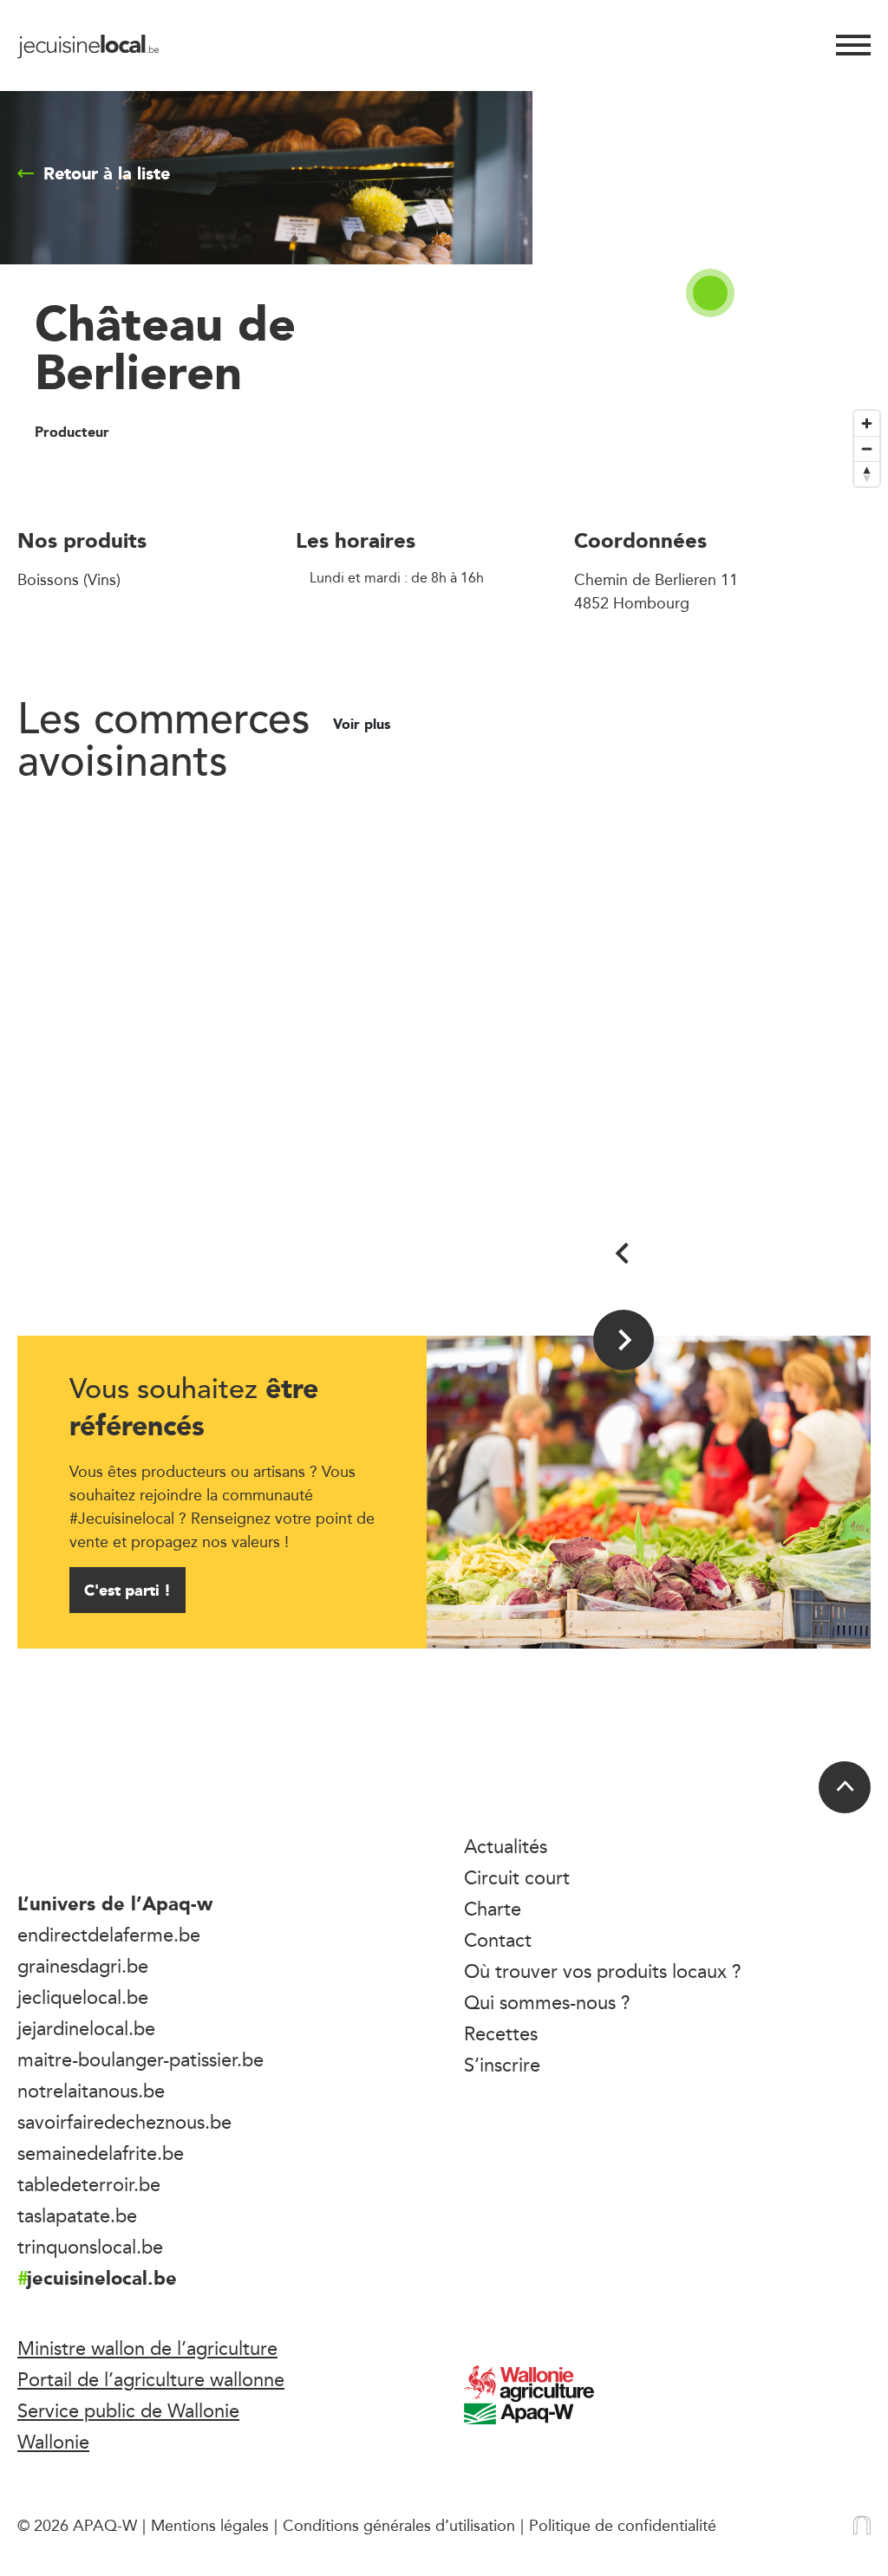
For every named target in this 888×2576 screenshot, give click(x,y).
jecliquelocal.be (83, 1997)
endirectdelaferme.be (109, 1935)
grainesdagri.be (83, 1966)
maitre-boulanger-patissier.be (140, 2059)
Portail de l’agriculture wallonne (151, 2379)
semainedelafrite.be (101, 2153)
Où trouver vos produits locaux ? (603, 1971)
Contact (498, 1940)
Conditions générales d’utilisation (399, 2525)
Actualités (506, 1846)
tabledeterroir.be (89, 2184)
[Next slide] (624, 1340)
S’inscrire (502, 2065)
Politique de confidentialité (623, 2525)
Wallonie (53, 2442)
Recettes (501, 2033)
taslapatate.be (77, 2215)
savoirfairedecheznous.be (124, 2122)
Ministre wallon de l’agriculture (147, 2348)
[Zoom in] (867, 423)
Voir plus (364, 725)
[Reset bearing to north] (867, 474)
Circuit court (517, 1877)
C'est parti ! (127, 1590)
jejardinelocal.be (86, 2028)
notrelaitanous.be (91, 2091)
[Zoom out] (867, 449)
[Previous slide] (624, 1253)
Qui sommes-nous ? (547, 2002)
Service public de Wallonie (128, 2410)
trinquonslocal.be (90, 2247)
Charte (493, 1909)
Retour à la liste (107, 173)
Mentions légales (210, 2525)
